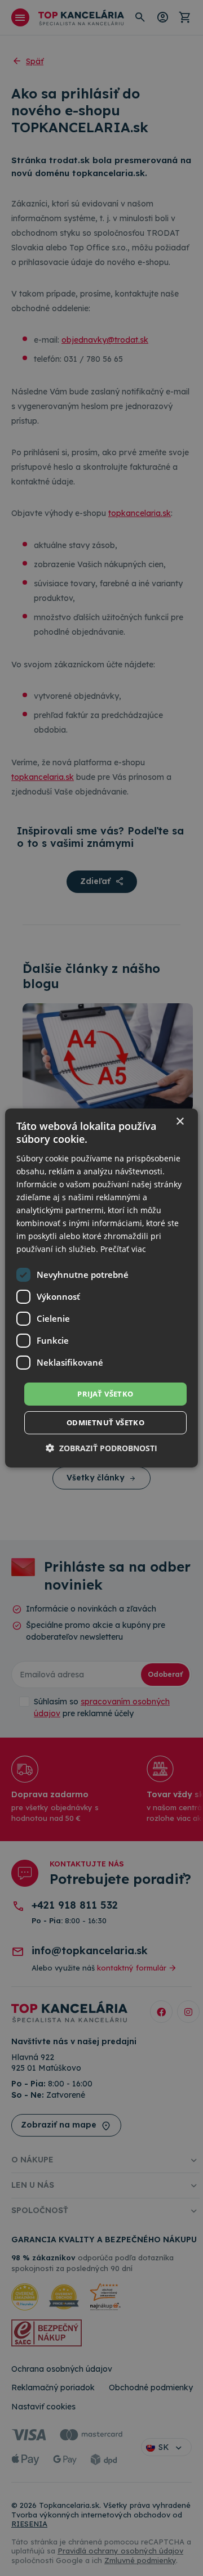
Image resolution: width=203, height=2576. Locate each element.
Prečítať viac (123, 1249)
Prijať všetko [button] (105, 1393)
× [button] (180, 1122)
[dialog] (101, 1288)
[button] (101, 1448)
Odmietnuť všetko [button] (105, 1422)
